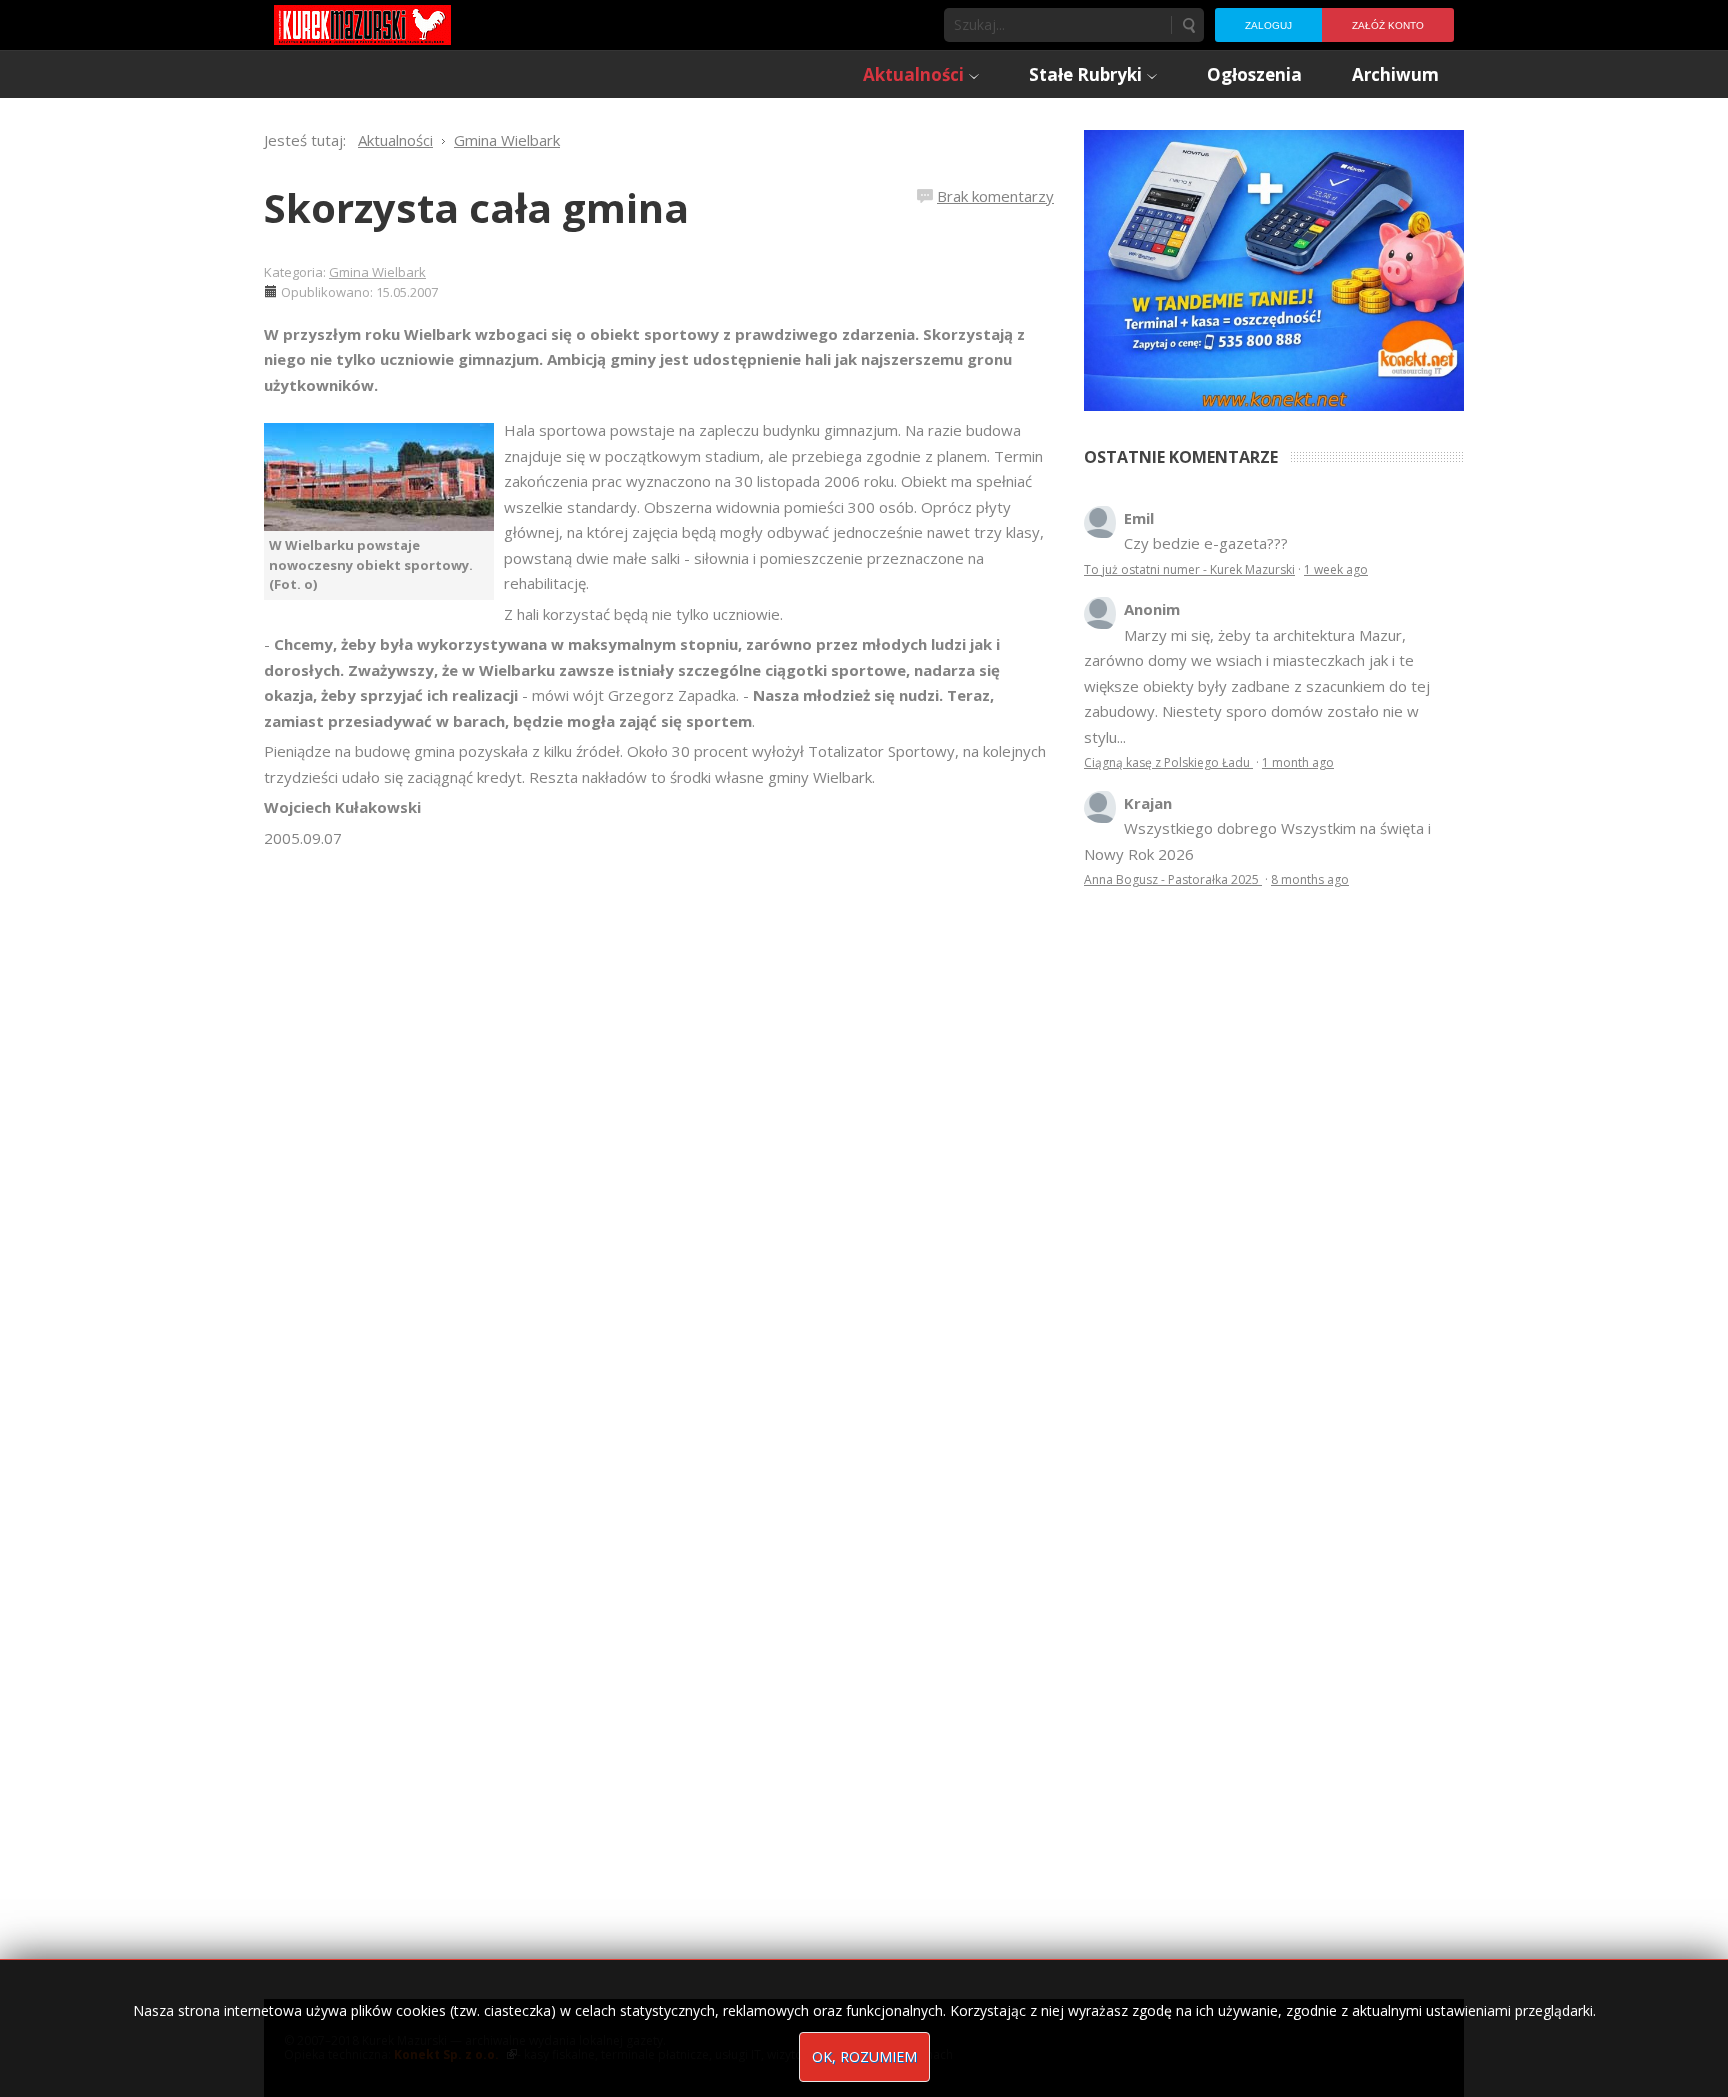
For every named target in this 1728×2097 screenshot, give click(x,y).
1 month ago (1298, 762)
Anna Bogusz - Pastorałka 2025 (1173, 879)
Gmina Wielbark (377, 272)
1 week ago (1336, 569)
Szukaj (1188, 25)
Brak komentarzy (995, 196)
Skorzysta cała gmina (476, 207)
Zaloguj (1268, 25)
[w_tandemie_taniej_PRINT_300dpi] (1274, 268)
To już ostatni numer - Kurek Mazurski (1189, 569)
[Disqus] (659, 1132)
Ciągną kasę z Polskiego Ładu (1168, 762)
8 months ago (1310, 879)
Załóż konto (1388, 25)
